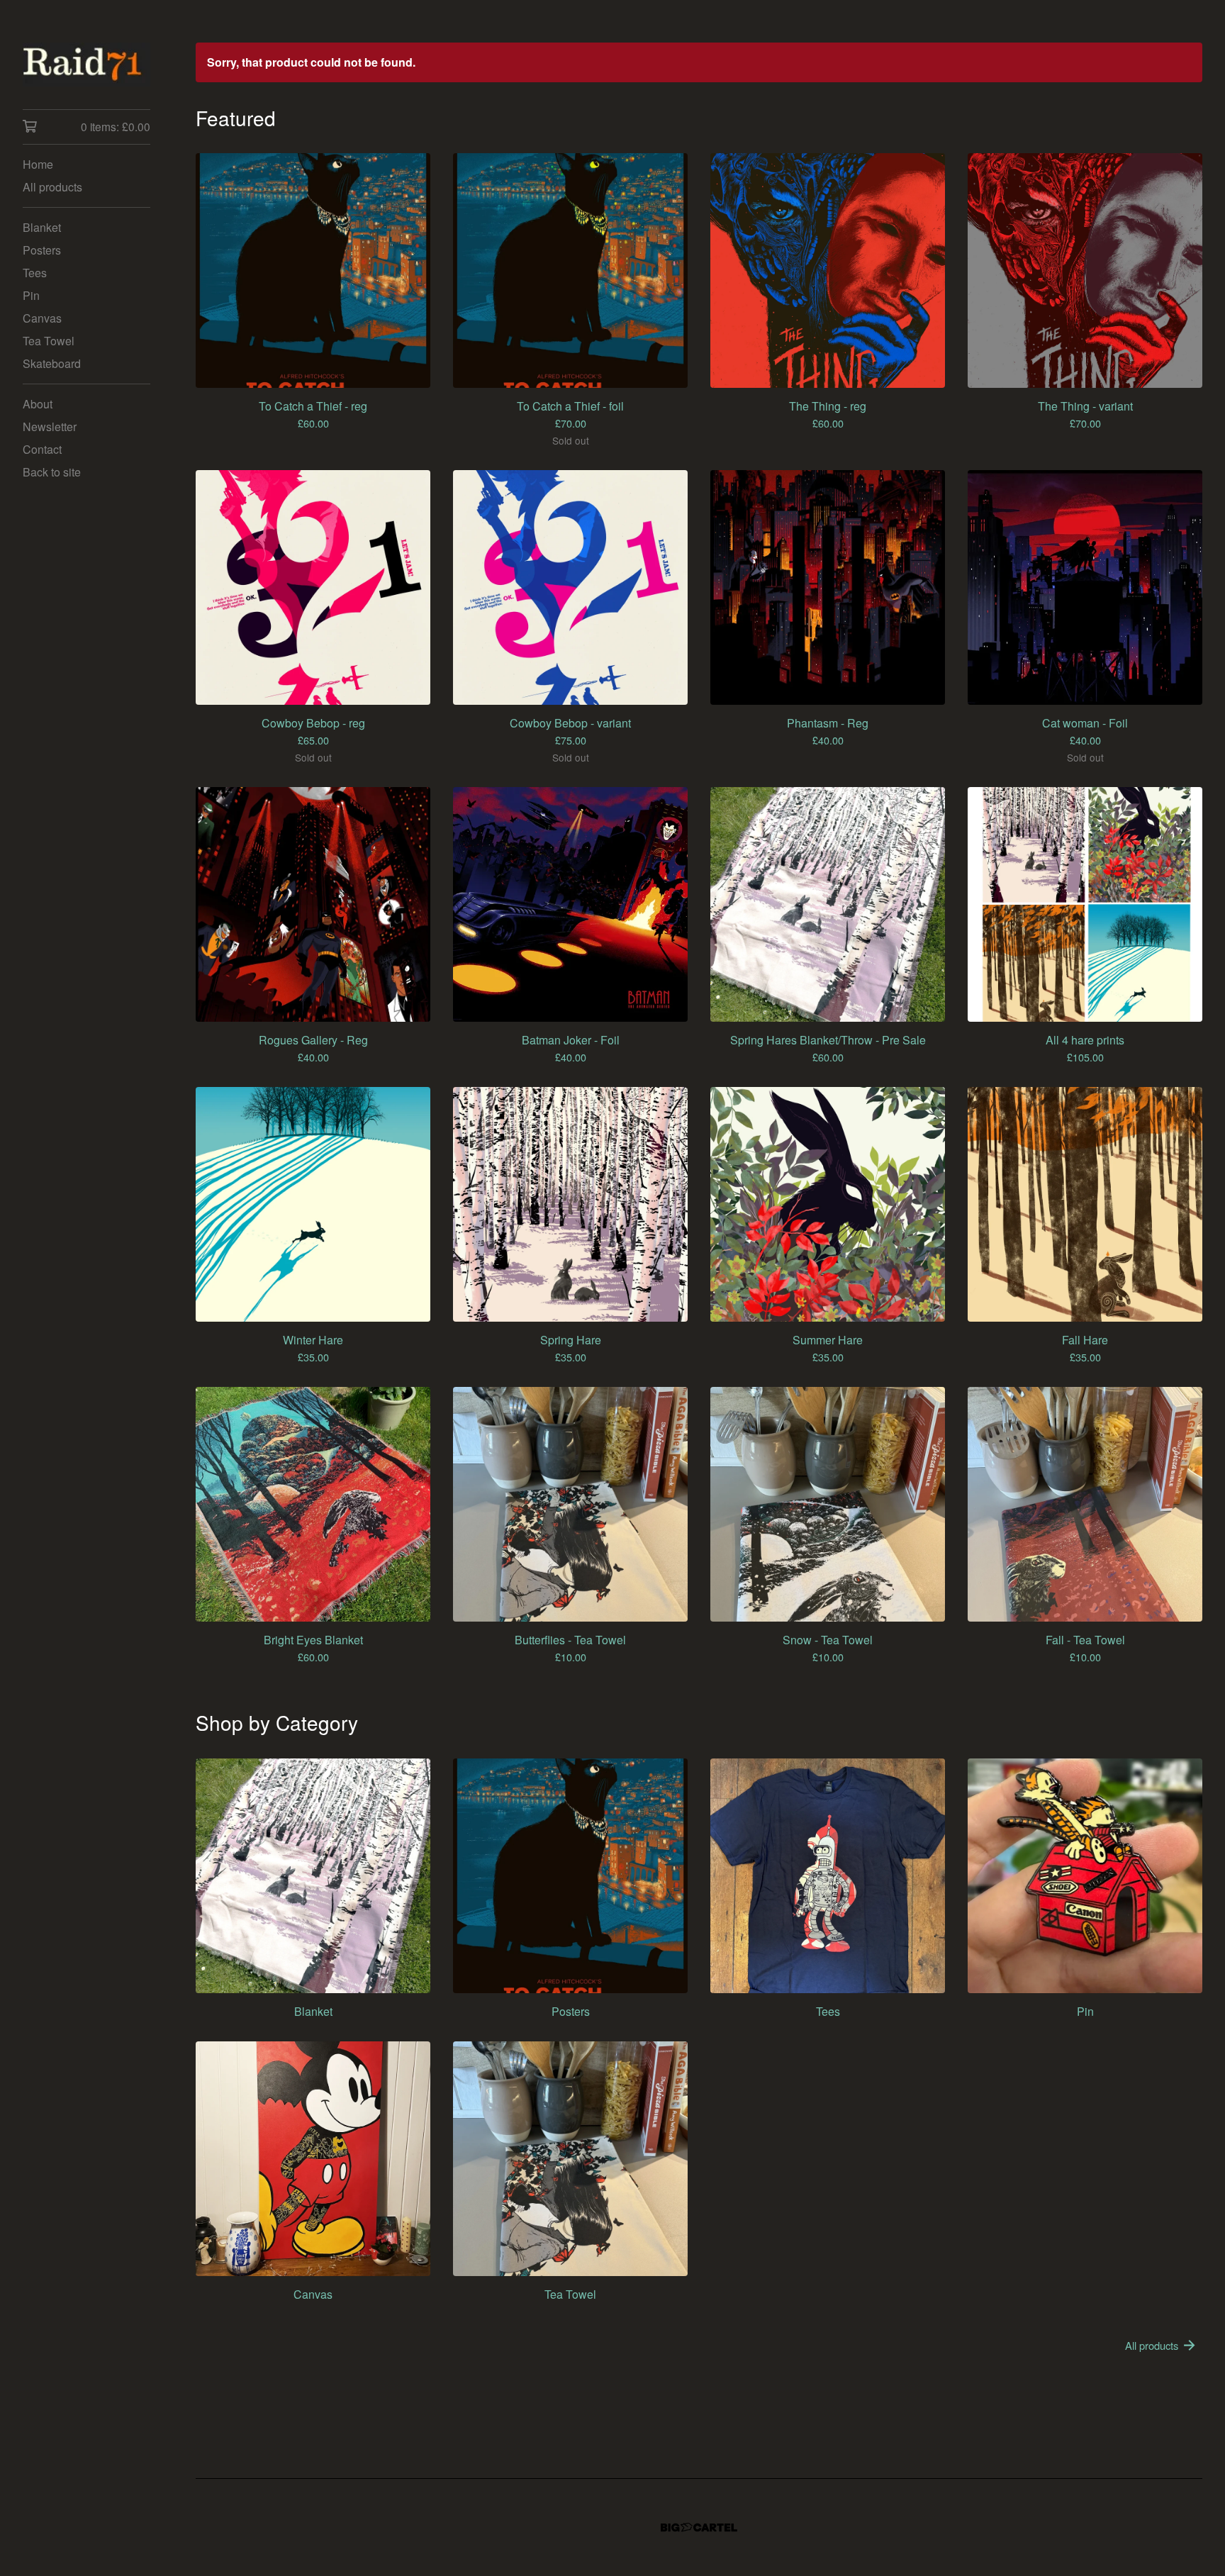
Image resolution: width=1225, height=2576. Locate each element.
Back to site (52, 472)
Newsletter (50, 426)
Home (38, 164)
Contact (42, 449)
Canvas (42, 318)
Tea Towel (49, 341)
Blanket (42, 227)
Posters (42, 250)
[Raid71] (86, 65)
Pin (31, 295)
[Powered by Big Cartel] (699, 2527)
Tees (35, 273)
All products (52, 187)
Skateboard (52, 363)
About (38, 404)
